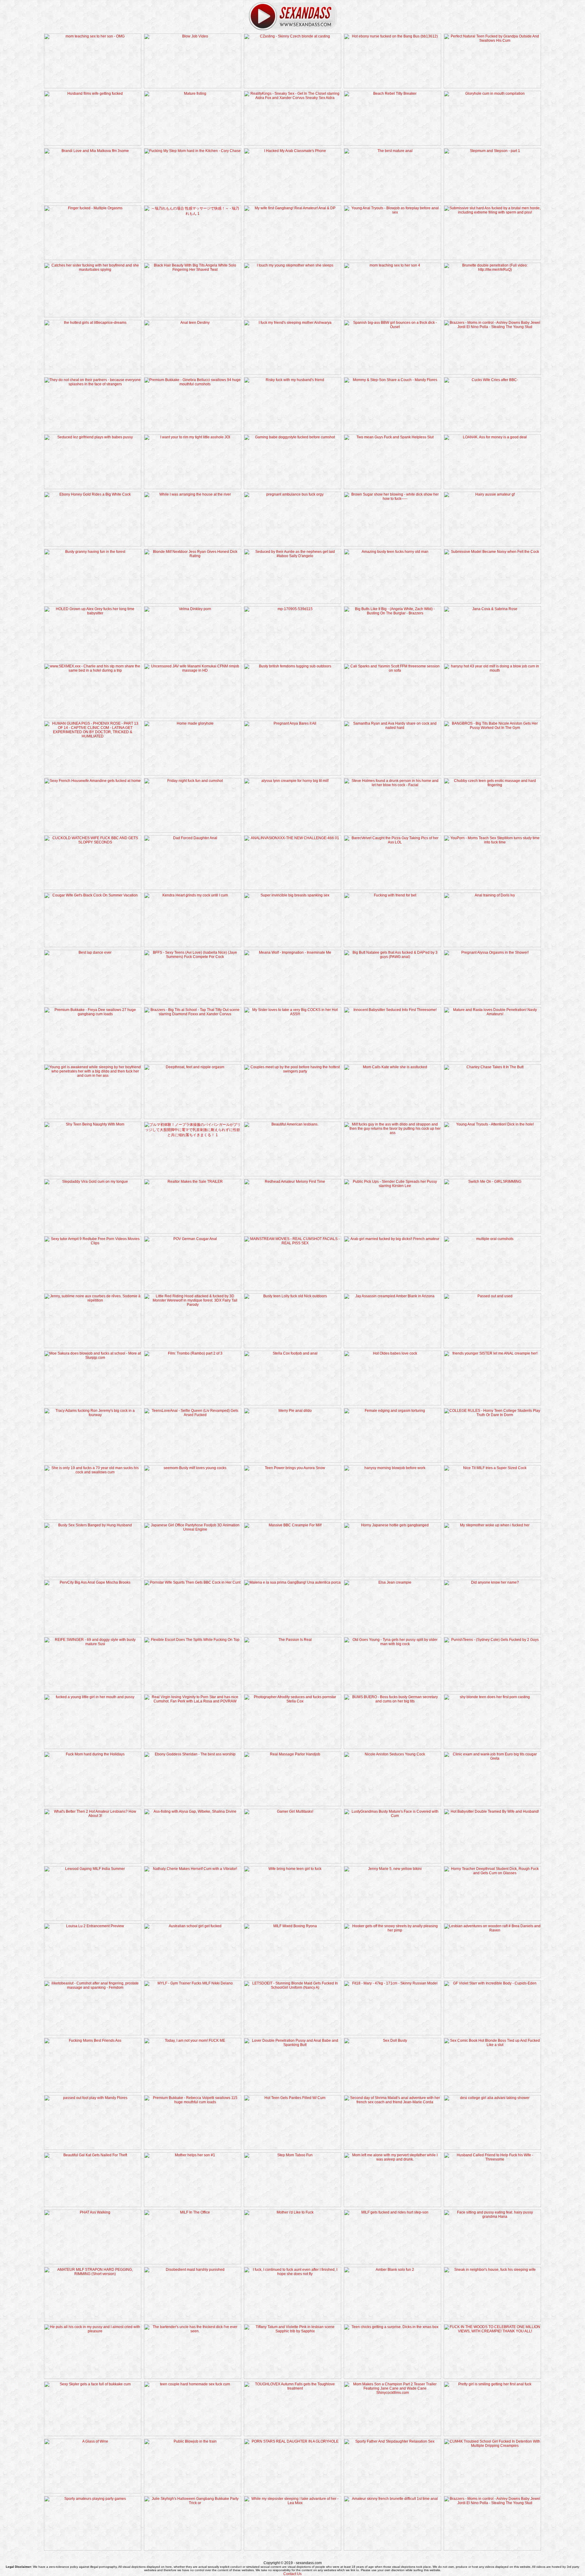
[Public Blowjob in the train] (193, 2492)
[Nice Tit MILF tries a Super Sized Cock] (492, 1519)
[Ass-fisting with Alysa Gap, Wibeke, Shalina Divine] (193, 1862)
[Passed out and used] (492, 1347)
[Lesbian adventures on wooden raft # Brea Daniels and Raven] (492, 1977)
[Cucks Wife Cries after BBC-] (492, 431)
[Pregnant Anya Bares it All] (292, 774)
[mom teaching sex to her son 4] (392, 316)
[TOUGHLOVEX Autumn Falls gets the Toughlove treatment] (292, 2435)
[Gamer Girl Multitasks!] (292, 1862)
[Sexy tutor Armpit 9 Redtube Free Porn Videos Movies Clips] (93, 1290)
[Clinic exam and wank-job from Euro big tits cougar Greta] (492, 1805)
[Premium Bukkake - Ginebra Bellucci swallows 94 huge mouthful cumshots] (193, 431)
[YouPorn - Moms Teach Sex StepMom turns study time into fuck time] (492, 889)
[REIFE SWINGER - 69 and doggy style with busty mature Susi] (93, 1691)
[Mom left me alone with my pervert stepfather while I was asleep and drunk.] (392, 2206)
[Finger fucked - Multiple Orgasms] (93, 259)
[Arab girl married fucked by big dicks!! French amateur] (392, 1290)
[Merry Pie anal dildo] (292, 1461)
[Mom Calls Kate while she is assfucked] (392, 1118)
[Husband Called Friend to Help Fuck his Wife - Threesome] (492, 2206)
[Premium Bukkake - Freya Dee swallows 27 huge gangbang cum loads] (93, 1061)
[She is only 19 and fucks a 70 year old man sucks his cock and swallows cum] (93, 1519)
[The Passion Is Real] (292, 1691)
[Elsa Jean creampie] (392, 1633)
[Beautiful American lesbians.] (292, 1175)
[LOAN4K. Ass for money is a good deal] (492, 488)
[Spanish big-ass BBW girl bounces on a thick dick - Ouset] (392, 373)
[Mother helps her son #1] (193, 2206)
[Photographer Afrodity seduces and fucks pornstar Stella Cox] (292, 1748)
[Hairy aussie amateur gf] (492, 545)
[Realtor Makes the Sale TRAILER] (193, 1232)
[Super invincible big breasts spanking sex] (292, 946)
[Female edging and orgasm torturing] (392, 1461)
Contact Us (292, 2574)
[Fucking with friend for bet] (392, 946)
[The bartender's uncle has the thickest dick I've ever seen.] (193, 2378)
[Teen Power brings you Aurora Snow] (292, 1519)
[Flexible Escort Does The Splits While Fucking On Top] (193, 1691)
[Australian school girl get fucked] (193, 1977)
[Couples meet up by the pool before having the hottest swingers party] (292, 1118)
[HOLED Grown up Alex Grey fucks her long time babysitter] (93, 660)
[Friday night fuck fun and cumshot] (193, 832)
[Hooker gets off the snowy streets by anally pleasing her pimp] (392, 1977)
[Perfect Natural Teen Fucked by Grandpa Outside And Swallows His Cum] (492, 87)
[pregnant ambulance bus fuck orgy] (292, 545)
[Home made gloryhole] (193, 774)
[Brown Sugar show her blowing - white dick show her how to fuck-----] (392, 545)
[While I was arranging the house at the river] (193, 545)
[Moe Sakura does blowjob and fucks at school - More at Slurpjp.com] (93, 1404)
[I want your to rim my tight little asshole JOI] (193, 488)
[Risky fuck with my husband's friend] (292, 431)
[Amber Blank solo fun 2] (392, 2320)
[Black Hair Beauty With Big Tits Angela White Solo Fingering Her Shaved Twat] (193, 316)
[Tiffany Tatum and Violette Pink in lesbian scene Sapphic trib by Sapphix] (292, 2378)
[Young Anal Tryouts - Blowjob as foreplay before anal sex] (392, 259)
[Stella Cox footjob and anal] (292, 1404)
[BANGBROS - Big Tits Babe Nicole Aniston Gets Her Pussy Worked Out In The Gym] (492, 774)
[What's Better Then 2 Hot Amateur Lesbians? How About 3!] (93, 1862)
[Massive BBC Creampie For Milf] (292, 1576)
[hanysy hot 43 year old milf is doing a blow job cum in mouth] (492, 717)
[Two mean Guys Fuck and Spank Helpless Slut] (392, 488)
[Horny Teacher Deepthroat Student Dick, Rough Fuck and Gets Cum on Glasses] (492, 1920)
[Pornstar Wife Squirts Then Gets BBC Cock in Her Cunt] (193, 1633)
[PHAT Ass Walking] (93, 2263)
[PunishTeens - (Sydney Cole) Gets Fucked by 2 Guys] (492, 1691)
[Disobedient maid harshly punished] (193, 2320)
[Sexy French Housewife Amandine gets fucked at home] (93, 832)
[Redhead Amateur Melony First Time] (292, 1232)
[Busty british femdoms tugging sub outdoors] (292, 717)
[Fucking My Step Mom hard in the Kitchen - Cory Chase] (193, 202)
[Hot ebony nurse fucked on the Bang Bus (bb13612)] (392, 87)
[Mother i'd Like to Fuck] (292, 2263)
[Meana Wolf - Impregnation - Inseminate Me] (292, 1003)
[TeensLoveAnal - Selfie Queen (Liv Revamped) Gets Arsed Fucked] (193, 1461)
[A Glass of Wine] (93, 2492)
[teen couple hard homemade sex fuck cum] (193, 2435)
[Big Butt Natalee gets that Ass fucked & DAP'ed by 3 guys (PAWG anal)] (392, 1003)
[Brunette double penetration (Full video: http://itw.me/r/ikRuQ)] (492, 316)
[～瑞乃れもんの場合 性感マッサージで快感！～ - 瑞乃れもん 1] (193, 259)
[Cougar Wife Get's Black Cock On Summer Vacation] (93, 946)
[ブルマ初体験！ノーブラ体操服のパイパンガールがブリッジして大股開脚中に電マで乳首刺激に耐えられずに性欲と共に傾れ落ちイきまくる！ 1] (193, 1175)
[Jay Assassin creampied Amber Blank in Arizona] (392, 1347)
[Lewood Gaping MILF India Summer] (93, 1920)
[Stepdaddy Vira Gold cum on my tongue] (93, 1232)
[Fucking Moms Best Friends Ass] (93, 2091)
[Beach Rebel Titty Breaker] (392, 144)
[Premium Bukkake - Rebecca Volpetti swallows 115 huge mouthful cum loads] (193, 2149)
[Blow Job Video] (193, 87)
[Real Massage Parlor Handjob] (292, 1805)
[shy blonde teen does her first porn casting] (492, 1748)
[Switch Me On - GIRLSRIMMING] (492, 1232)
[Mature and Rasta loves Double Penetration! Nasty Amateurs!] (492, 1061)
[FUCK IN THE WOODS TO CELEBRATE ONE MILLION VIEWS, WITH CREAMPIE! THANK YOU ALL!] (492, 2378)
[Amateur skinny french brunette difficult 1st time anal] (392, 2549)
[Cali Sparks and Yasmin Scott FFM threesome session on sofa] (392, 717)
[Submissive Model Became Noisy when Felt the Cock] (492, 602)
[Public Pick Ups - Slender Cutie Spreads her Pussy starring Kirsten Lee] (392, 1232)
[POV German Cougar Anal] (193, 1290)
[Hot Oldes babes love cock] (392, 1404)
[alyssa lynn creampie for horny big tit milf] (292, 832)
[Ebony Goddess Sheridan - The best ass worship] (193, 1805)
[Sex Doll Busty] (392, 2091)
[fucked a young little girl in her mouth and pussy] (93, 1748)
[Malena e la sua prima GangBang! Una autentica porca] (292, 1633)
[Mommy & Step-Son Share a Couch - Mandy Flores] (392, 431)
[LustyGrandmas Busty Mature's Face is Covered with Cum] (392, 1862)
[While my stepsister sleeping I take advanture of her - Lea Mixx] (292, 2549)
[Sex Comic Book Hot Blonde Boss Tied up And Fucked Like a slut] (492, 2091)
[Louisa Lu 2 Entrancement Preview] (93, 1977)
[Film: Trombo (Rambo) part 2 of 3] (193, 1404)
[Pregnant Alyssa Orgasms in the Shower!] (492, 1003)
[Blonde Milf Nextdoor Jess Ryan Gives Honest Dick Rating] (193, 602)
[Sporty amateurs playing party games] (93, 2549)
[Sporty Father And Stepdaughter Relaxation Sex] (392, 2492)
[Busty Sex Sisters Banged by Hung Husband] (93, 1576)
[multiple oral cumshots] (492, 1290)
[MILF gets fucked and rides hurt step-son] (392, 2263)
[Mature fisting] (193, 144)
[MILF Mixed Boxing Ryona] (292, 1977)
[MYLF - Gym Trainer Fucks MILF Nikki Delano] (193, 2034)
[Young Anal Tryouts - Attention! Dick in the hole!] (492, 1175)
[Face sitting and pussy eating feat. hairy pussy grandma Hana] (492, 2263)
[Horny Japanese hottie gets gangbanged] (392, 1576)
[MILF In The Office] (193, 2263)
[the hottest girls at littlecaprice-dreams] (93, 373)
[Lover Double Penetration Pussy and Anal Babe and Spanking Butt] (292, 2091)
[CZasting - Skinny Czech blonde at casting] (292, 87)
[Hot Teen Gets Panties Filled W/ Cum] (292, 2149)
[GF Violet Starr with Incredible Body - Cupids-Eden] (492, 2034)
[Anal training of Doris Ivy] (492, 946)
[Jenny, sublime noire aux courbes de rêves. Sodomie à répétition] (93, 1347)
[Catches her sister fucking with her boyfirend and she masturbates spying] (93, 316)
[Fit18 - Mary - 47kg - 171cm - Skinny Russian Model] (392, 2034)
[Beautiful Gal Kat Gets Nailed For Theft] (93, 2206)
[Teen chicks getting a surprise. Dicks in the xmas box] (392, 2378)
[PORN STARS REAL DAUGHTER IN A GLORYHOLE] (292, 2492)
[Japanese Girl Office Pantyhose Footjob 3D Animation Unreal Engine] (193, 1576)
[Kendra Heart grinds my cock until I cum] (193, 946)
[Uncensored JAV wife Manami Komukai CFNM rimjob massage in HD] (193, 717)
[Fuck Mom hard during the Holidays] (93, 1805)
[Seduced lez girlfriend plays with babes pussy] (93, 488)
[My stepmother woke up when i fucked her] (492, 1576)
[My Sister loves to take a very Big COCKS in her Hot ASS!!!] (292, 1061)
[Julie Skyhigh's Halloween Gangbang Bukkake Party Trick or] (193, 2549)
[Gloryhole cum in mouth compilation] (492, 144)
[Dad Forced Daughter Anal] (193, 889)
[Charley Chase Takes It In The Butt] (492, 1118)
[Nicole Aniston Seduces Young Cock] (392, 1805)
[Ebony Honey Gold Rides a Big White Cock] (93, 545)
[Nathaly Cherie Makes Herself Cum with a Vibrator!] (193, 1920)
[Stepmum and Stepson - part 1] (492, 202)
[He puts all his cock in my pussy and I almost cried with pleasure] (93, 2378)
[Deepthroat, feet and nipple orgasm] (193, 1118)
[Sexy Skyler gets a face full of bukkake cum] (93, 2435)
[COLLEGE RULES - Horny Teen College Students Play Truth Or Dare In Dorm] (492, 1461)
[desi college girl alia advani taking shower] (492, 2149)
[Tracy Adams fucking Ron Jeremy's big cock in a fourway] (93, 1461)
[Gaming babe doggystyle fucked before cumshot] (292, 488)
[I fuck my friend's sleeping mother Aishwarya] (292, 373)
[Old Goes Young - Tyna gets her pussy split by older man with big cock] (392, 1691)
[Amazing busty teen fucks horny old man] (392, 602)
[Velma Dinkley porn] (193, 660)
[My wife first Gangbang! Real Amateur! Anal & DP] (292, 259)
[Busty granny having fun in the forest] (93, 602)
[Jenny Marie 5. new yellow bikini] (392, 1920)
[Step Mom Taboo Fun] (292, 2206)
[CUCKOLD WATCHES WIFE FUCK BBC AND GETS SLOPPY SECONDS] (93, 889)
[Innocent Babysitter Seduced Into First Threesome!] (392, 1061)
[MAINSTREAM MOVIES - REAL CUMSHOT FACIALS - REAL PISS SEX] (292, 1290)
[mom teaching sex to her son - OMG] (93, 87)
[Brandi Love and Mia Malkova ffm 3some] (93, 202)
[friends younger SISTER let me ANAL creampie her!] (492, 1404)
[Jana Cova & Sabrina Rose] (492, 660)
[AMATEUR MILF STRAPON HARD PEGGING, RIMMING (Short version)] (93, 2320)
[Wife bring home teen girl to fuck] (292, 1920)
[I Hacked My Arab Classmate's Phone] (292, 202)
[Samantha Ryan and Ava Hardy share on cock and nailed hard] (392, 774)
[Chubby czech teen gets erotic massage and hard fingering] (492, 832)
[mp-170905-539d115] (292, 660)
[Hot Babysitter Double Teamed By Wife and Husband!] (492, 1862)
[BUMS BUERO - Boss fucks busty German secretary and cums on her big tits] (392, 1748)
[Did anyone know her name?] (492, 1633)
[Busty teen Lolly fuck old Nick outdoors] (292, 1347)
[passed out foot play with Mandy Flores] (93, 2149)
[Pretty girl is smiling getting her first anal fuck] (492, 2435)
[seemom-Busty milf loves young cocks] (193, 1519)
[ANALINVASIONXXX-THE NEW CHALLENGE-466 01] (292, 889)
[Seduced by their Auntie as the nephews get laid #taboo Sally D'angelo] (292, 602)
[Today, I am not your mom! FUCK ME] (193, 2091)
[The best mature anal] (392, 202)
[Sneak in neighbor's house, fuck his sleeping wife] (492, 2320)
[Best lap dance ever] (93, 1003)
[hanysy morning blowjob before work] (392, 1519)
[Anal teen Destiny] (193, 373)
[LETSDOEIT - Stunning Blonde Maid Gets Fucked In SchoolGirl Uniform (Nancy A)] (292, 2034)
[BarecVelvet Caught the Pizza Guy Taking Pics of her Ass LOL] (392, 889)
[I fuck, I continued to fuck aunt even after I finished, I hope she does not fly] (292, 2320)
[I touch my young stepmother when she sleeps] (292, 316)
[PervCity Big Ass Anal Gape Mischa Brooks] (93, 1633)
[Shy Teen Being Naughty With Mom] (93, 1175)
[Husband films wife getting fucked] (93, 144)
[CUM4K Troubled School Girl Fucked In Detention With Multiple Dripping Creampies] (492, 2492)
